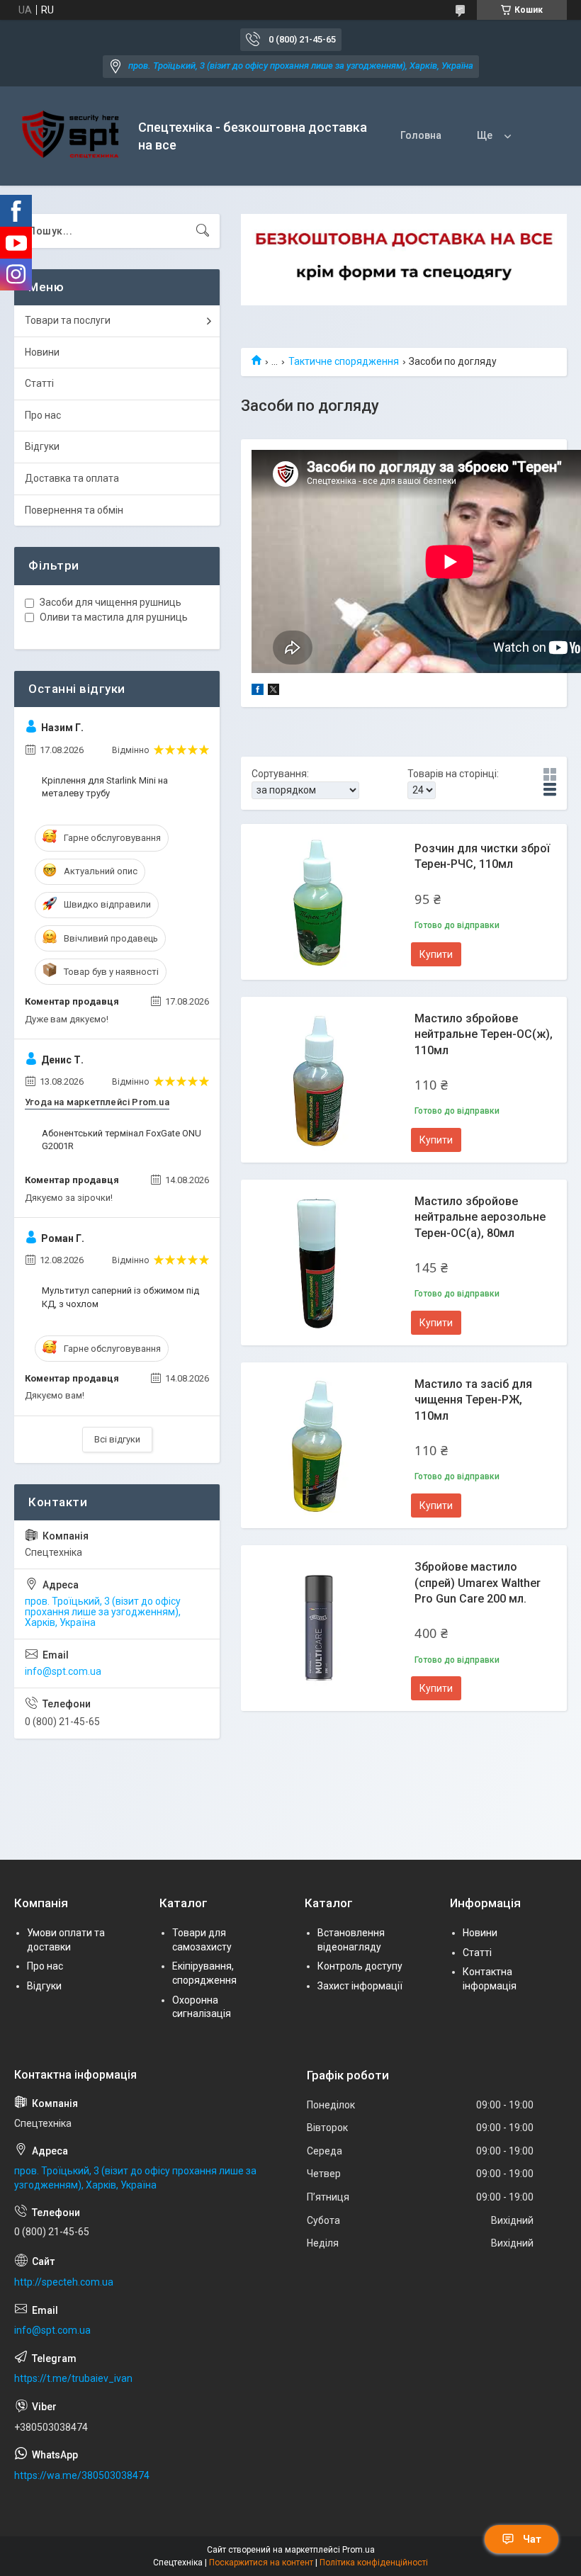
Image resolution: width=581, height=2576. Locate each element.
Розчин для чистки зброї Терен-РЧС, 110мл (482, 856)
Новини (42, 352)
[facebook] (258, 691)
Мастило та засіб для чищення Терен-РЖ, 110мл (473, 1400)
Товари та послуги (68, 320)
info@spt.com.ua (63, 1671)
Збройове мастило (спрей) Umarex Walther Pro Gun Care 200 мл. (478, 1583)
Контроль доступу (360, 1966)
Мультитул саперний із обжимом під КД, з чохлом (120, 1297)
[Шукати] (203, 231)
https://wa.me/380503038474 (82, 2475)
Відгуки (42, 446)
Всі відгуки (117, 1439)
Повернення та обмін (74, 510)
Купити (436, 954)
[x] (273, 691)
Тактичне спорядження (344, 361)
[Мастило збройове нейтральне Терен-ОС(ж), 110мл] (319, 1080)
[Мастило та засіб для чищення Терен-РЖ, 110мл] (319, 1445)
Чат (532, 2539)
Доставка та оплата (72, 478)
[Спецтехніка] (71, 136)
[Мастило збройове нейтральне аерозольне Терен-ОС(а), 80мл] (319, 1262)
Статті (39, 383)
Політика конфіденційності (374, 2563)
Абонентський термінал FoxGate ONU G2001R (122, 1140)
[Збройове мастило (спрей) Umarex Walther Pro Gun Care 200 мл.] (319, 1628)
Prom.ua (359, 2550)
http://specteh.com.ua (64, 2282)
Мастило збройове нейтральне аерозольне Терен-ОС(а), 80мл (480, 1217)
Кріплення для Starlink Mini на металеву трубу (105, 787)
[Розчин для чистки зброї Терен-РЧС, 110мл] (319, 902)
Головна (421, 135)
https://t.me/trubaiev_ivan (73, 2378)
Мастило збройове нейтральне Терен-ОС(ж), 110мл (484, 1034)
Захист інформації (360, 1986)
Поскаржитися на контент (261, 2563)
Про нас (43, 415)
